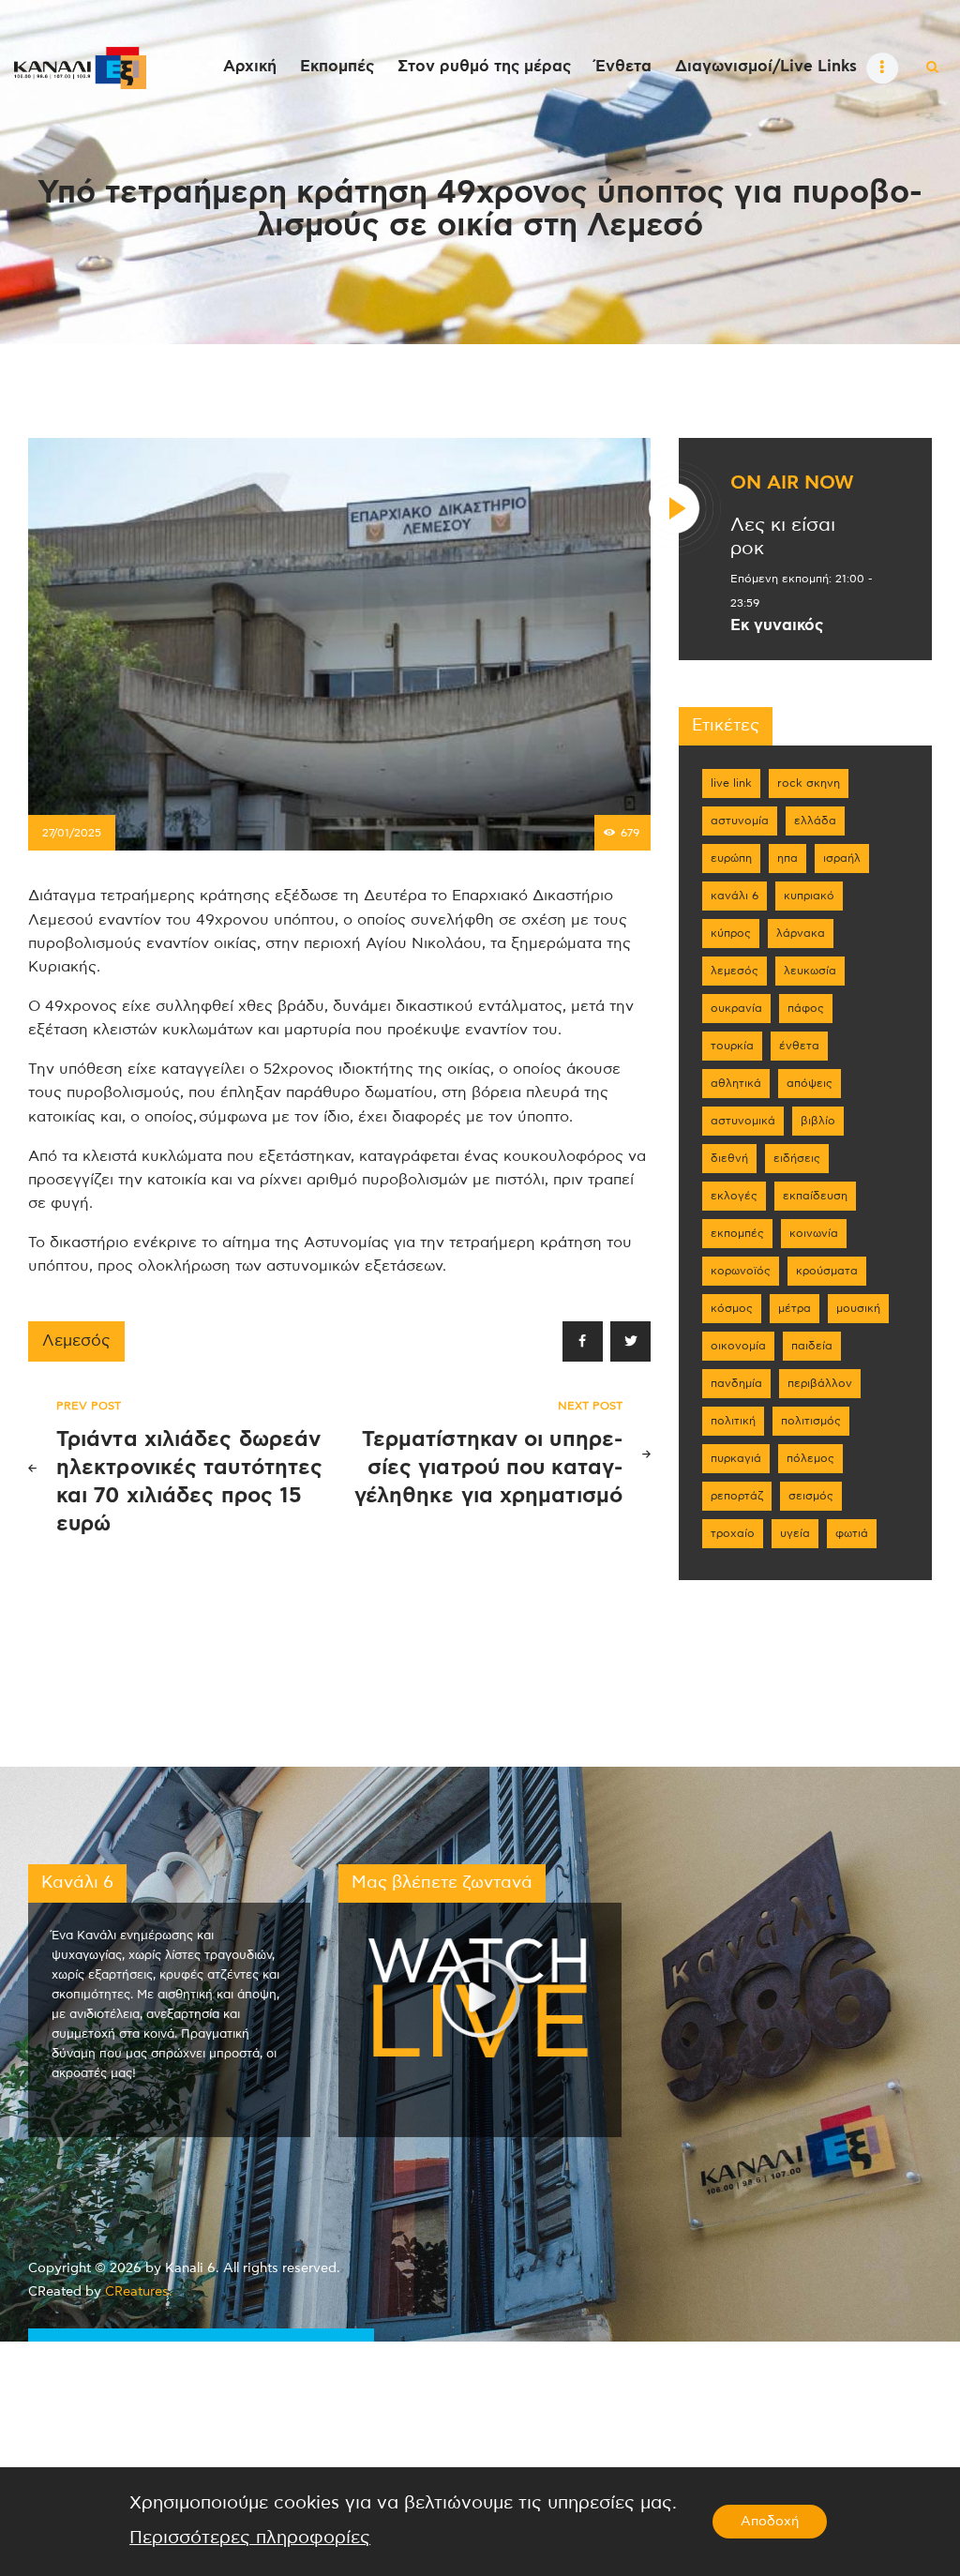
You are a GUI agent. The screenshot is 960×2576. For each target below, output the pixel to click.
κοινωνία (814, 1233)
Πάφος (806, 1008)
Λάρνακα (801, 933)
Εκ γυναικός (777, 625)
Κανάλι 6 (735, 896)
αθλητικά (736, 1083)
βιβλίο (818, 1121)
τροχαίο (733, 1533)
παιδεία (812, 1346)
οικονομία (738, 1346)
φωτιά (852, 1533)
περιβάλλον (820, 1383)
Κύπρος (731, 933)
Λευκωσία (810, 971)
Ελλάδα (815, 821)
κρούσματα (827, 1271)
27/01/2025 (72, 833)
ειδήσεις (797, 1158)
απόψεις (810, 1083)
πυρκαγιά (736, 1458)
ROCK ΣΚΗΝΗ (809, 783)
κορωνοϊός (741, 1271)
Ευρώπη (731, 858)
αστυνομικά (743, 1121)
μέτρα (795, 1308)
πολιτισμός (811, 1421)
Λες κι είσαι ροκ (783, 537)
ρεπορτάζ (737, 1496)
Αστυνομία (740, 821)
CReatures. (139, 2292)
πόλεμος (810, 1458)
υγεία (795, 1533)
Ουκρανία (736, 1008)
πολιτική (733, 1421)
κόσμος (732, 1308)
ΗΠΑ (787, 858)
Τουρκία (732, 1046)
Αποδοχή (770, 2522)
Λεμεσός (76, 1341)
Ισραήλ (842, 858)
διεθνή (729, 1158)
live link (731, 783)
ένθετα (799, 1046)
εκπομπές (737, 1233)
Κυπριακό (809, 896)
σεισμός (811, 1496)
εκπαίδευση (815, 1196)
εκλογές (734, 1196)
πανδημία (736, 1383)
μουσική (858, 1308)
